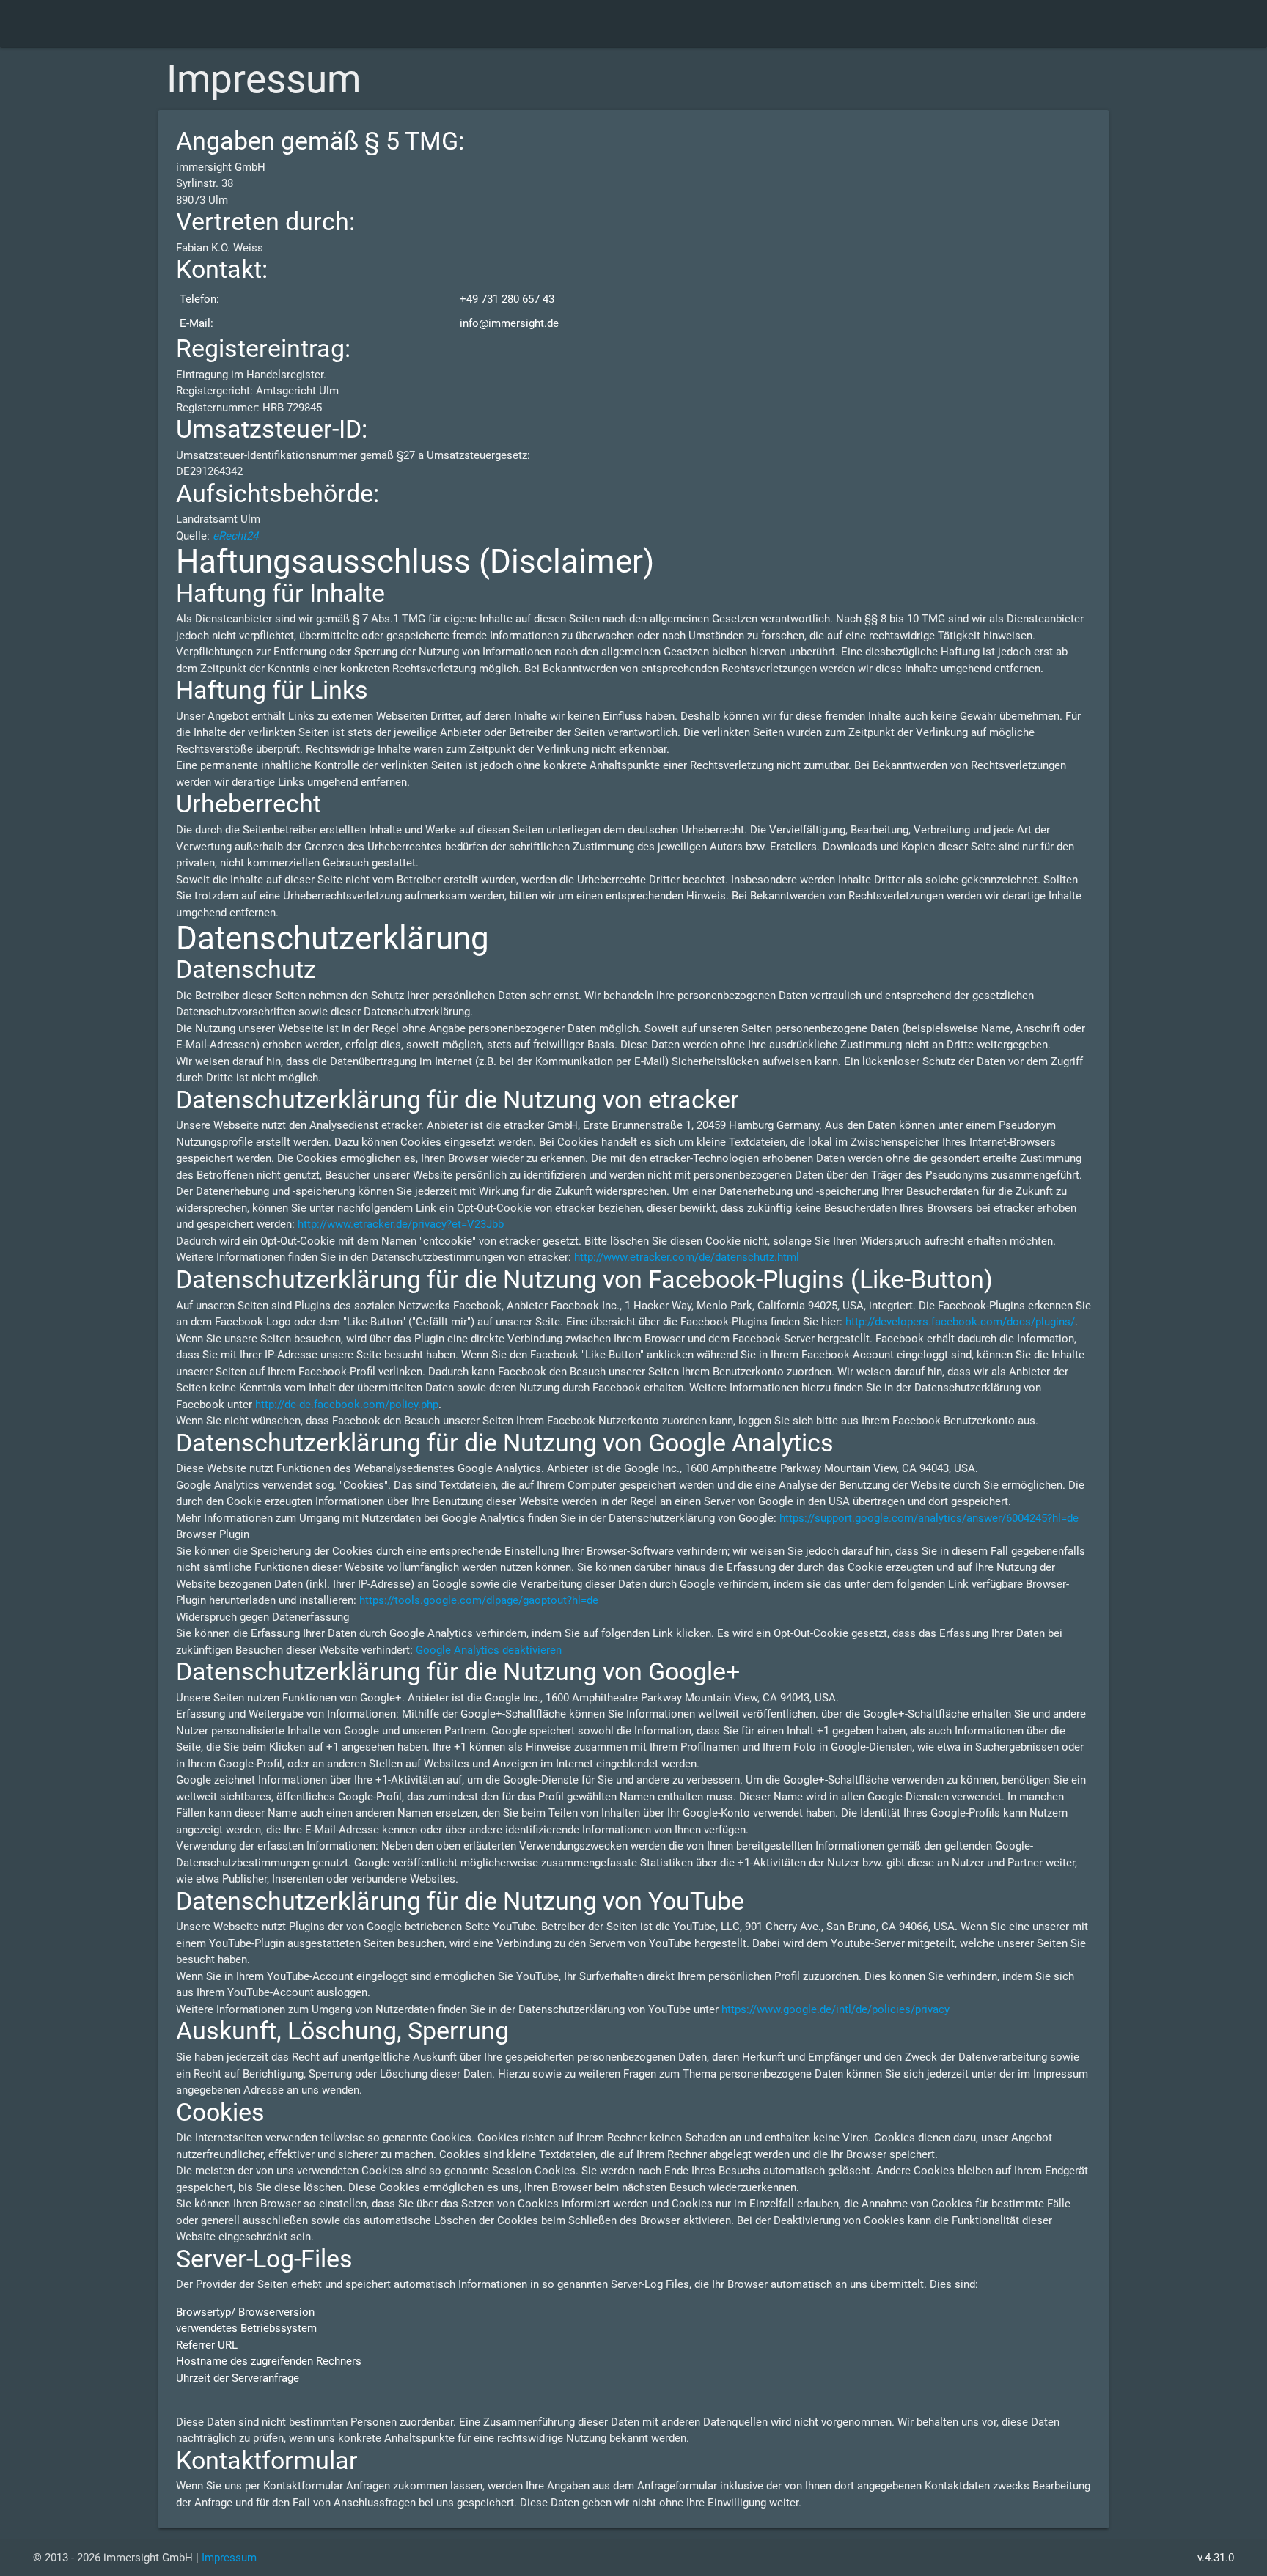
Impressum (229, 2558)
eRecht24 (235, 536)
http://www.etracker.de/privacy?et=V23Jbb (401, 1224)
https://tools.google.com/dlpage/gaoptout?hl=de (479, 1600)
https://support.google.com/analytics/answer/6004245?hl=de (929, 1518)
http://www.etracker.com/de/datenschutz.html (687, 1257)
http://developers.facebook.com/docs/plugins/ (960, 1322)
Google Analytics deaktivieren (489, 1650)
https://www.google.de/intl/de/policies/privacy (836, 2009)
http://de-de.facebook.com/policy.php (347, 1405)
